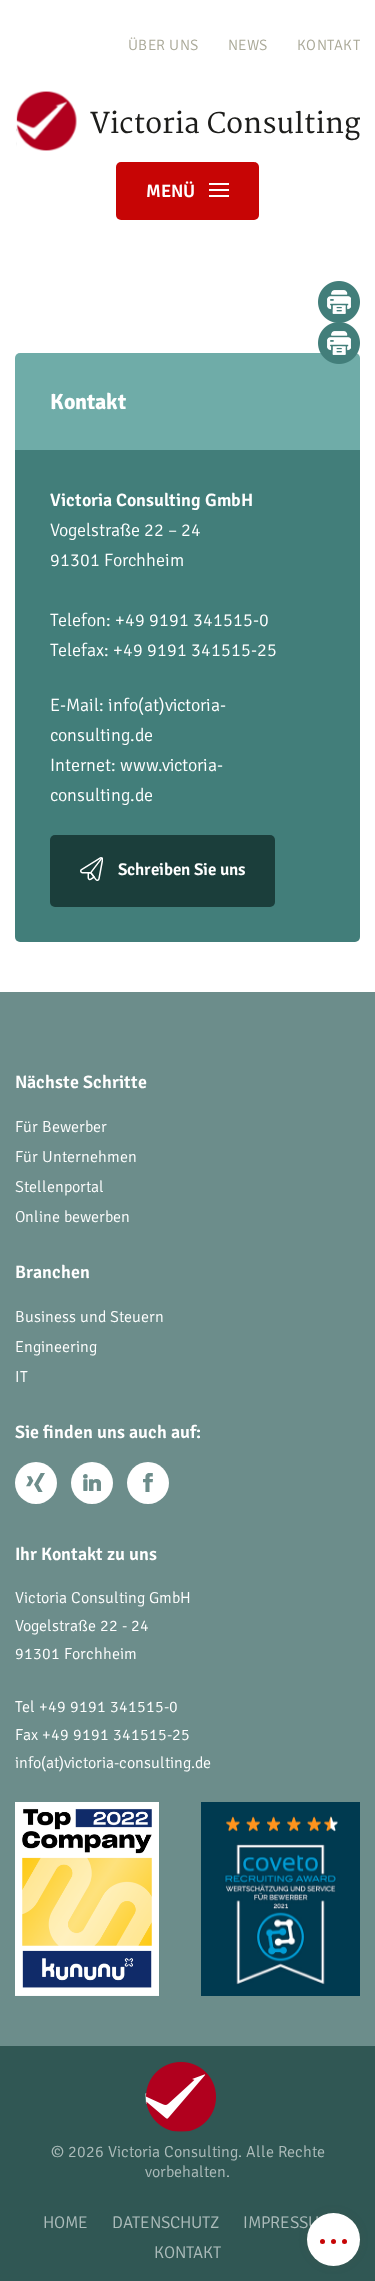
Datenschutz (165, 2222)
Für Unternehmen (76, 1157)
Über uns (163, 45)
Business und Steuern (89, 1317)
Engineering (56, 1347)
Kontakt (329, 45)
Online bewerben (72, 1217)
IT (21, 1377)
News (248, 45)
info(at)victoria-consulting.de (113, 1763)
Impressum (287, 2222)
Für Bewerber (61, 1127)
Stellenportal (59, 1187)
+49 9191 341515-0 (108, 1707)
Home (65, 2222)
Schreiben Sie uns (181, 869)
